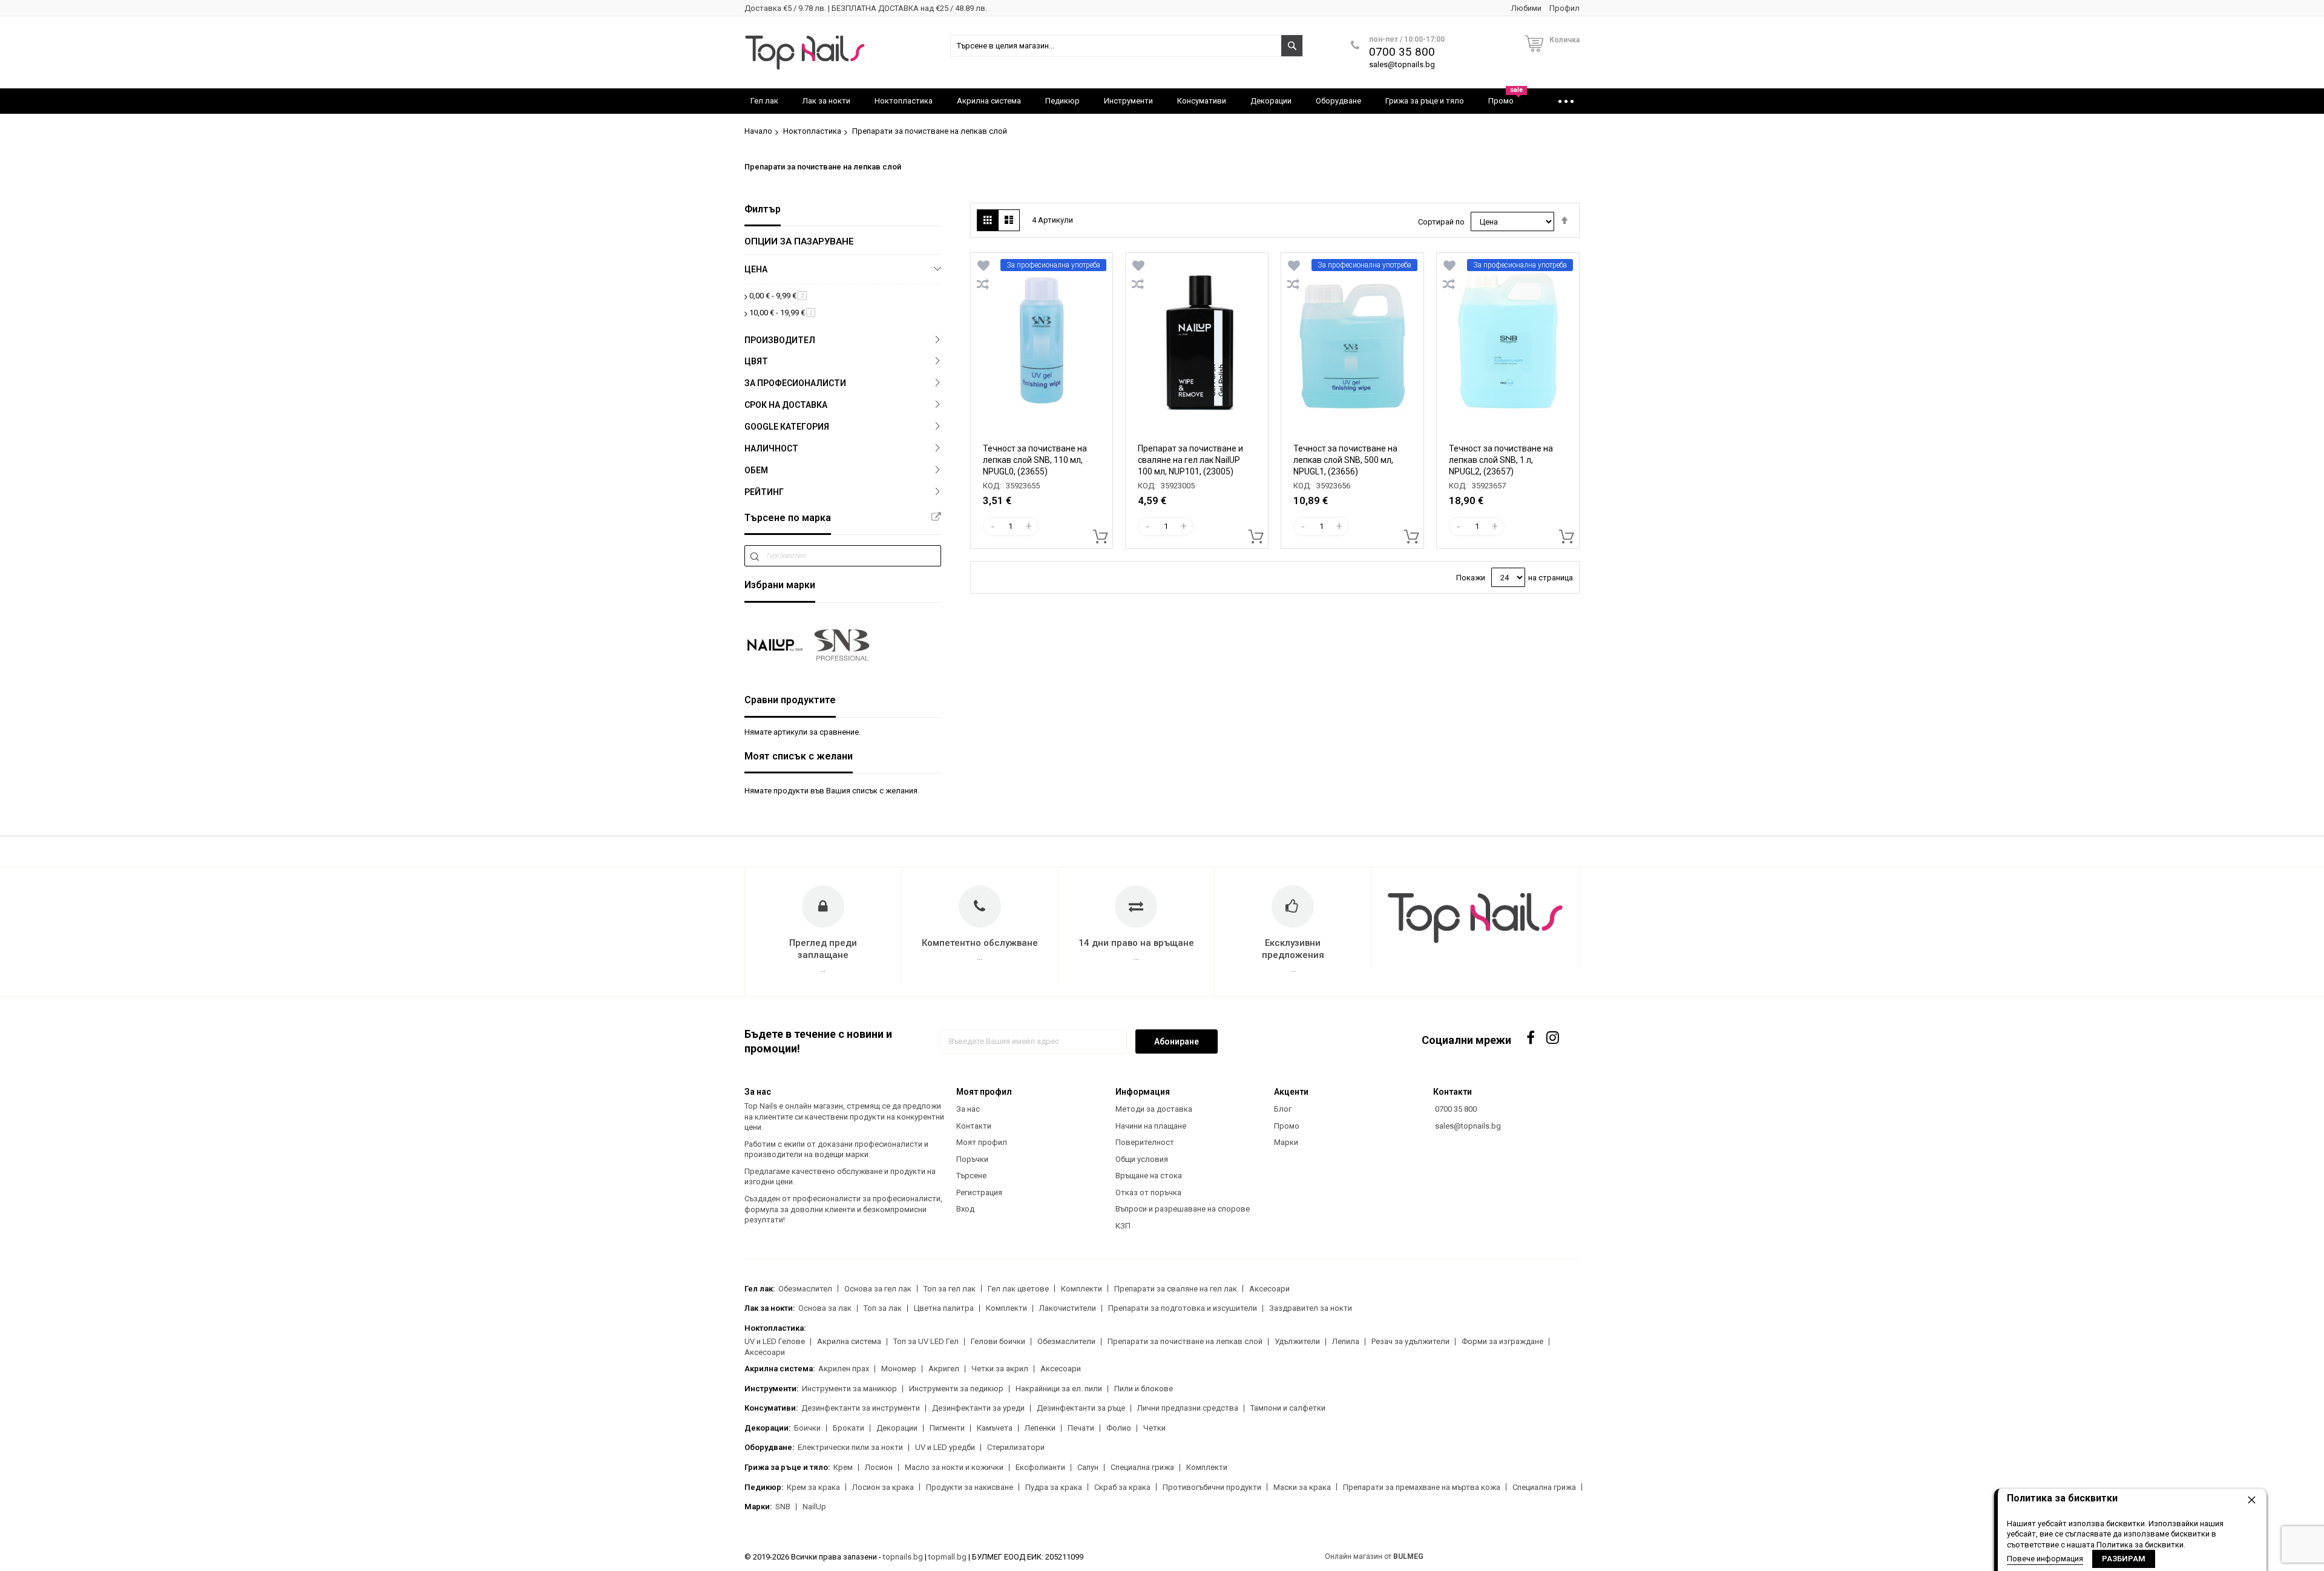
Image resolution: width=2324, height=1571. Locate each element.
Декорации (897, 1428)
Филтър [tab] (763, 209)
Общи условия (1142, 1159)
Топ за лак (883, 1308)
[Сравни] (983, 284)
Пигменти (947, 1428)
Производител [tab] (780, 340)
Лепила (1346, 1341)
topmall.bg (947, 1557)
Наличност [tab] (771, 448)
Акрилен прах (844, 1369)
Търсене (971, 1176)
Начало (758, 131)
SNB (783, 1507)
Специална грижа (1142, 1467)
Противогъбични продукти (1212, 1487)
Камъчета (995, 1428)
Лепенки (1040, 1428)
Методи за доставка (1154, 1109)
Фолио (1119, 1428)
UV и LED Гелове (775, 1341)
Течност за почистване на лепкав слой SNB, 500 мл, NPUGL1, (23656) (1345, 460)
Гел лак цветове (1018, 1289)
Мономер (899, 1369)
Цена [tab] (756, 269)
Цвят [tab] (756, 361)
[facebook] (1531, 1038)
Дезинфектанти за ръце (1081, 1408)
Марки (1286, 1142)
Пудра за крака (1054, 1487)
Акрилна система (849, 1341)
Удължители (1297, 1341)
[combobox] (1127, 46)
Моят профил (982, 1142)
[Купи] (1097, 533)
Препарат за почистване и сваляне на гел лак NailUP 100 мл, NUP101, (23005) (1190, 460)
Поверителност (1145, 1142)
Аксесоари (1269, 1289)
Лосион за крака (883, 1487)
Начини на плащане (1151, 1126)
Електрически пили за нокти (850, 1447)
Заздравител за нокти (1311, 1308)
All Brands (936, 517)
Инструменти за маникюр (849, 1389)
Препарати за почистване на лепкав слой (1185, 1341)
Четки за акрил (1000, 1369)
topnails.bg (903, 1557)
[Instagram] (1554, 1038)
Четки (1154, 1428)
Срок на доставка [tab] (786, 405)
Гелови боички (998, 1341)
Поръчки (972, 1159)
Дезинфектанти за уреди (978, 1408)
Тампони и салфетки (1288, 1408)
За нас (968, 1109)
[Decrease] (993, 526)
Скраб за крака (1122, 1487)
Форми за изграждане (1502, 1341)
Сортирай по (1441, 222)
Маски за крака (1302, 1487)
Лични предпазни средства (1188, 1408)
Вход (965, 1209)
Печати (1081, 1428)
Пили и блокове (1144, 1389)
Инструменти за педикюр (956, 1389)
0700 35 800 (1402, 52)
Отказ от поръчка (1148, 1192)
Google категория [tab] (787, 427)
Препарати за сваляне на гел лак (1176, 1289)
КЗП (1123, 1226)
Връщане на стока (1149, 1176)
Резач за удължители (1410, 1341)
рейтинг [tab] (764, 492)
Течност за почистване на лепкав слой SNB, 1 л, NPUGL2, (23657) (1501, 460)
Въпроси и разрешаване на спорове (1183, 1209)
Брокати (849, 1428)
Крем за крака (813, 1487)
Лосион (879, 1467)
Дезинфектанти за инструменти (861, 1408)
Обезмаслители (1066, 1341)
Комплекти (1082, 1289)
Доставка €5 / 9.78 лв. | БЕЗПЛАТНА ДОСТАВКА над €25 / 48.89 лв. (866, 8)
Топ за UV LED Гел (926, 1341)
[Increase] (1029, 526)
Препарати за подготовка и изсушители (1183, 1308)
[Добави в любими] (983, 266)
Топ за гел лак (950, 1289)
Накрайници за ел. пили (1059, 1389)
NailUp (814, 1507)
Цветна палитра (944, 1308)
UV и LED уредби (945, 1447)
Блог (1283, 1109)
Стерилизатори (1016, 1447)
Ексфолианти (1040, 1467)
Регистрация (979, 1192)
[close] (2251, 1500)
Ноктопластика (812, 131)
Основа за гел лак (878, 1289)
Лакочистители (1068, 1308)
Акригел (944, 1369)
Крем (843, 1467)
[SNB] (842, 645)
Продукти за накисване (970, 1487)
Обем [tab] (756, 470)
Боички (807, 1428)
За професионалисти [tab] (795, 383)
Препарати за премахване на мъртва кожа (1422, 1487)
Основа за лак (825, 1308)
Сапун (1088, 1467)
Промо (1287, 1126)
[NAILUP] (775, 645)
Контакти (974, 1126)
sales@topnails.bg (1402, 64)
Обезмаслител (805, 1289)
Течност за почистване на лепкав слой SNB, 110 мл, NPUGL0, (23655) (1035, 460)
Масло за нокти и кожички (954, 1467)
